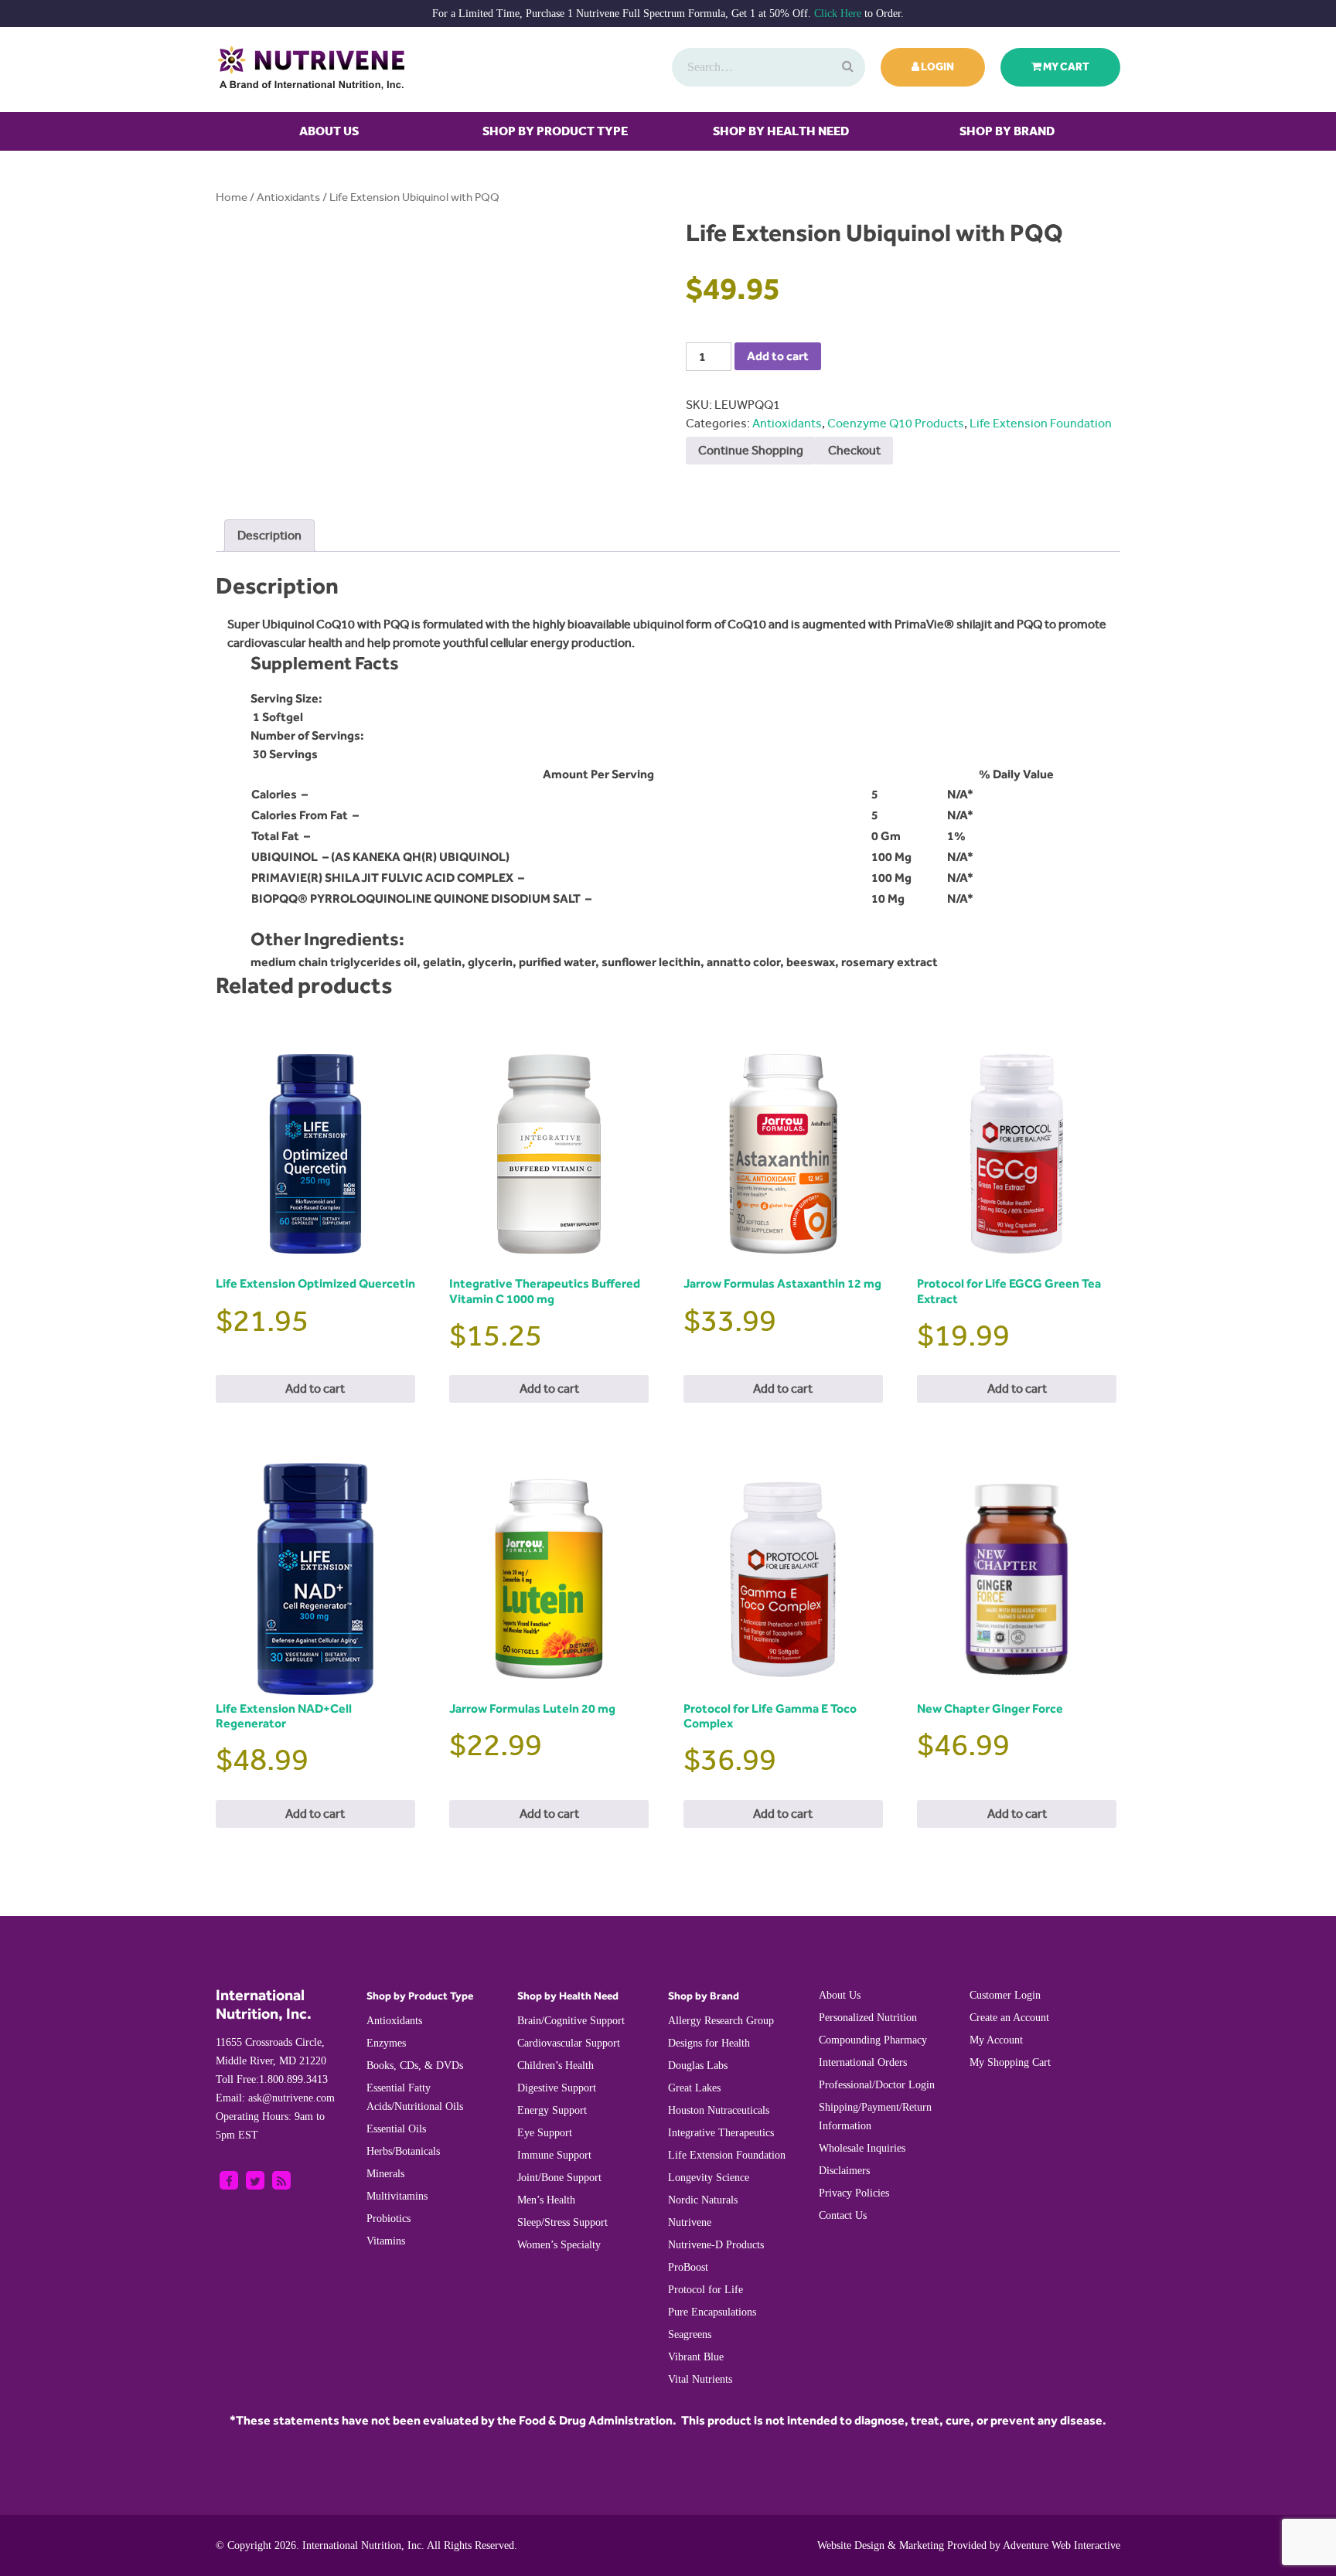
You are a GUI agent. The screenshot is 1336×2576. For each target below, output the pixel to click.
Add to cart (778, 356)
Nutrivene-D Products (716, 2245)
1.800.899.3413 (272, 2079)
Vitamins (386, 2241)
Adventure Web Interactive (1062, 2545)
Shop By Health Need (781, 131)
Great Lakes (694, 2088)
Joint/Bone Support (559, 2178)
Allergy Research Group (721, 2021)
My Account (996, 2040)
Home (232, 197)
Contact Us (843, 2215)
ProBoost (688, 2267)
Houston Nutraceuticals (719, 2110)
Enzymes (386, 2043)
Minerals (385, 2174)
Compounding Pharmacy (873, 2040)
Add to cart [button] (315, 1388)
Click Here (838, 14)
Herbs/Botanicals (403, 2151)
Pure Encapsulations (712, 2312)
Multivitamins (397, 2196)
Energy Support (552, 2110)
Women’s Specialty (559, 2245)
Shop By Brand (1007, 131)
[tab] (269, 536)
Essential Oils (396, 2129)
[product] (846, 67)
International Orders (863, 2062)
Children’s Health (556, 2066)
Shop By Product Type (555, 131)
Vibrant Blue (696, 2357)
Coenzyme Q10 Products (896, 423)
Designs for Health (709, 2043)
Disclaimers (844, 2171)
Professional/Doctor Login (877, 2085)
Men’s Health (546, 2200)
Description (269, 535)
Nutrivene (690, 2222)
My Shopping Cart (1010, 2062)
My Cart (1065, 67)
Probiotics (389, 2219)
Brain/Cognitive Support (571, 2021)
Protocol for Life (705, 2290)
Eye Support (545, 2133)
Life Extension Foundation (1041, 423)
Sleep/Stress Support (562, 2222)
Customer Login (1005, 1995)
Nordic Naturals (703, 2200)
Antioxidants (288, 197)
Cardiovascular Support (569, 2043)
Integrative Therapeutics (721, 2133)
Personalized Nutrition (868, 2018)
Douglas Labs (698, 2066)
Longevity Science (709, 2178)
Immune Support (554, 2155)
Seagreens (690, 2334)
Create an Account (1009, 2018)
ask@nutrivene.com (275, 2098)
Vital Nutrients (700, 2379)
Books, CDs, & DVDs (415, 2066)
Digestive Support (557, 2088)
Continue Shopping (751, 450)
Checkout (854, 450)
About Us (329, 131)
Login (937, 67)
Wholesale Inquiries (862, 2148)
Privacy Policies (854, 2193)
